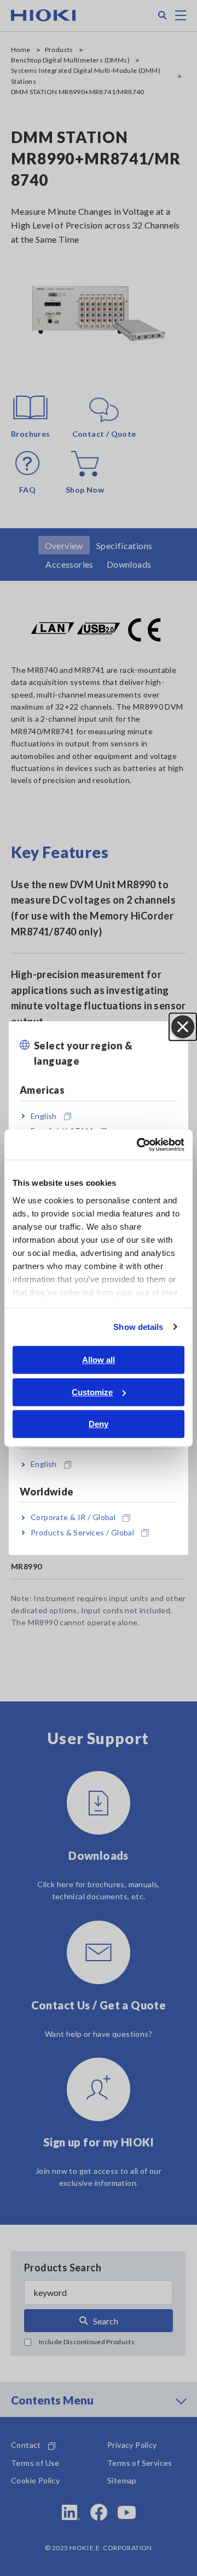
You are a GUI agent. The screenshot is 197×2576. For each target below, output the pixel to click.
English (44, 1116)
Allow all (99, 1360)
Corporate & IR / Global (73, 1517)
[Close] (183, 1026)
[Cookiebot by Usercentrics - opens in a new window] (139, 1145)
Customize (92, 1392)
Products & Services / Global (82, 1532)
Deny (99, 1424)
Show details (138, 1327)
